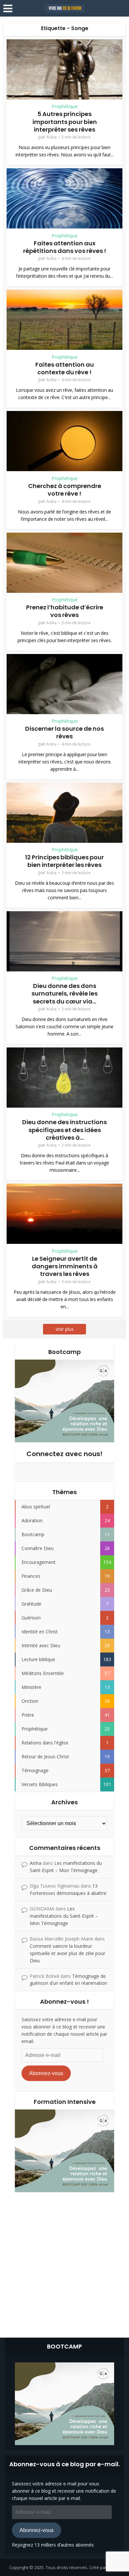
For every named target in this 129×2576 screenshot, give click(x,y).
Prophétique (65, 106)
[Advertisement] (64, 2263)
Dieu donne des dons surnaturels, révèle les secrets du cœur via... (64, 994)
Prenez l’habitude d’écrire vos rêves (65, 611)
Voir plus (65, 1329)
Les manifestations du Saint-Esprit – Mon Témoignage (64, 1916)
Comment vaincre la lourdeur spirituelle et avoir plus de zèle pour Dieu (67, 1953)
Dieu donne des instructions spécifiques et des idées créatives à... (64, 1130)
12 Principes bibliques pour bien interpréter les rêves (64, 861)
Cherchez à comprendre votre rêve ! (65, 490)
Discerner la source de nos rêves (64, 732)
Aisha (51, 137)
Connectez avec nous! (64, 1454)
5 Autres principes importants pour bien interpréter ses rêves (65, 122)
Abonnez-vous (46, 2073)
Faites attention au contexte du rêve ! (65, 368)
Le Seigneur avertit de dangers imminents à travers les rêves (65, 1266)
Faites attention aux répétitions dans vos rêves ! (65, 247)
